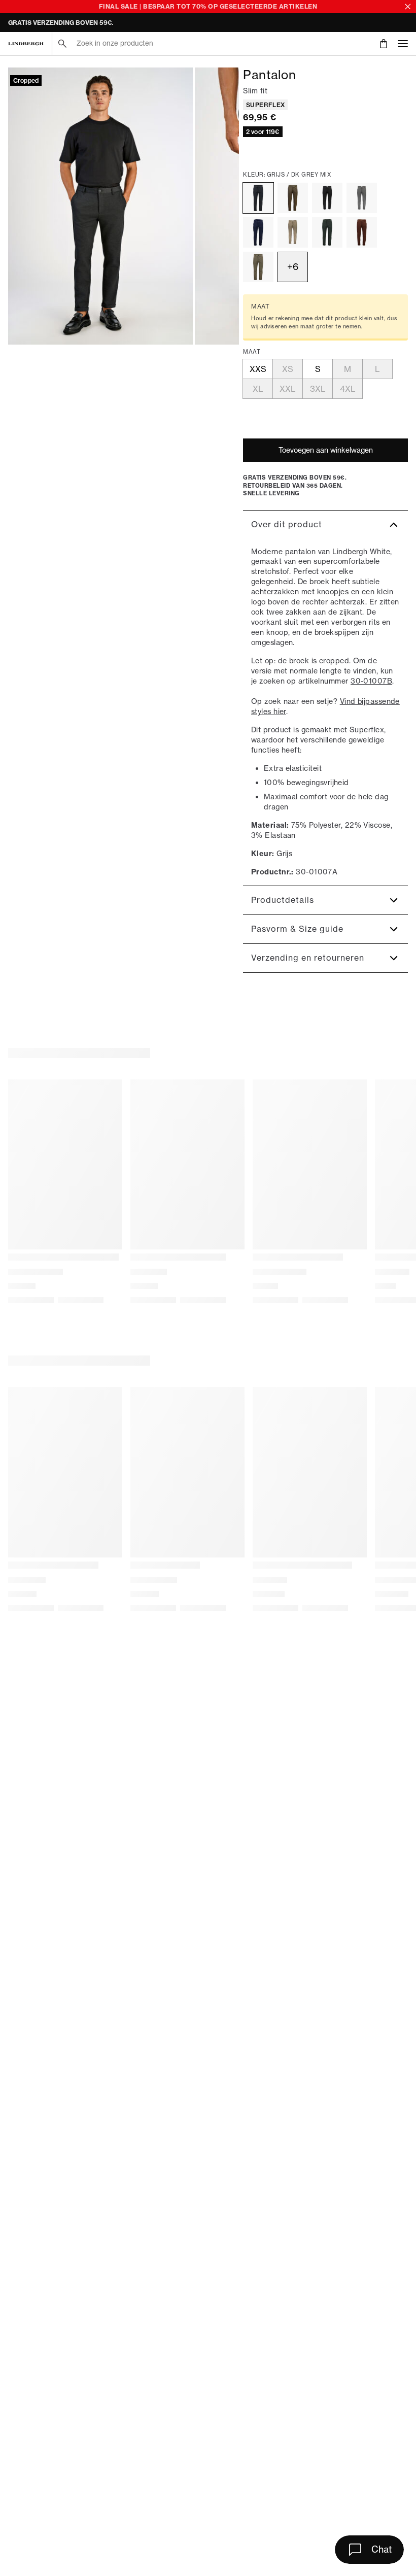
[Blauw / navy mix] (258, 232)
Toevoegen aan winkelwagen (326, 450)
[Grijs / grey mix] (362, 198)
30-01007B (371, 681)
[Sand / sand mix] (293, 232)
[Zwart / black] (327, 198)
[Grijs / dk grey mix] (258, 198)
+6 (293, 267)
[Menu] (403, 43)
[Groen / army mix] (327, 232)
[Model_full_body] (100, 206)
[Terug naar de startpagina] (26, 44)
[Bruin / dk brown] (362, 232)
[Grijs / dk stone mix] (258, 267)
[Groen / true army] (293, 198)
